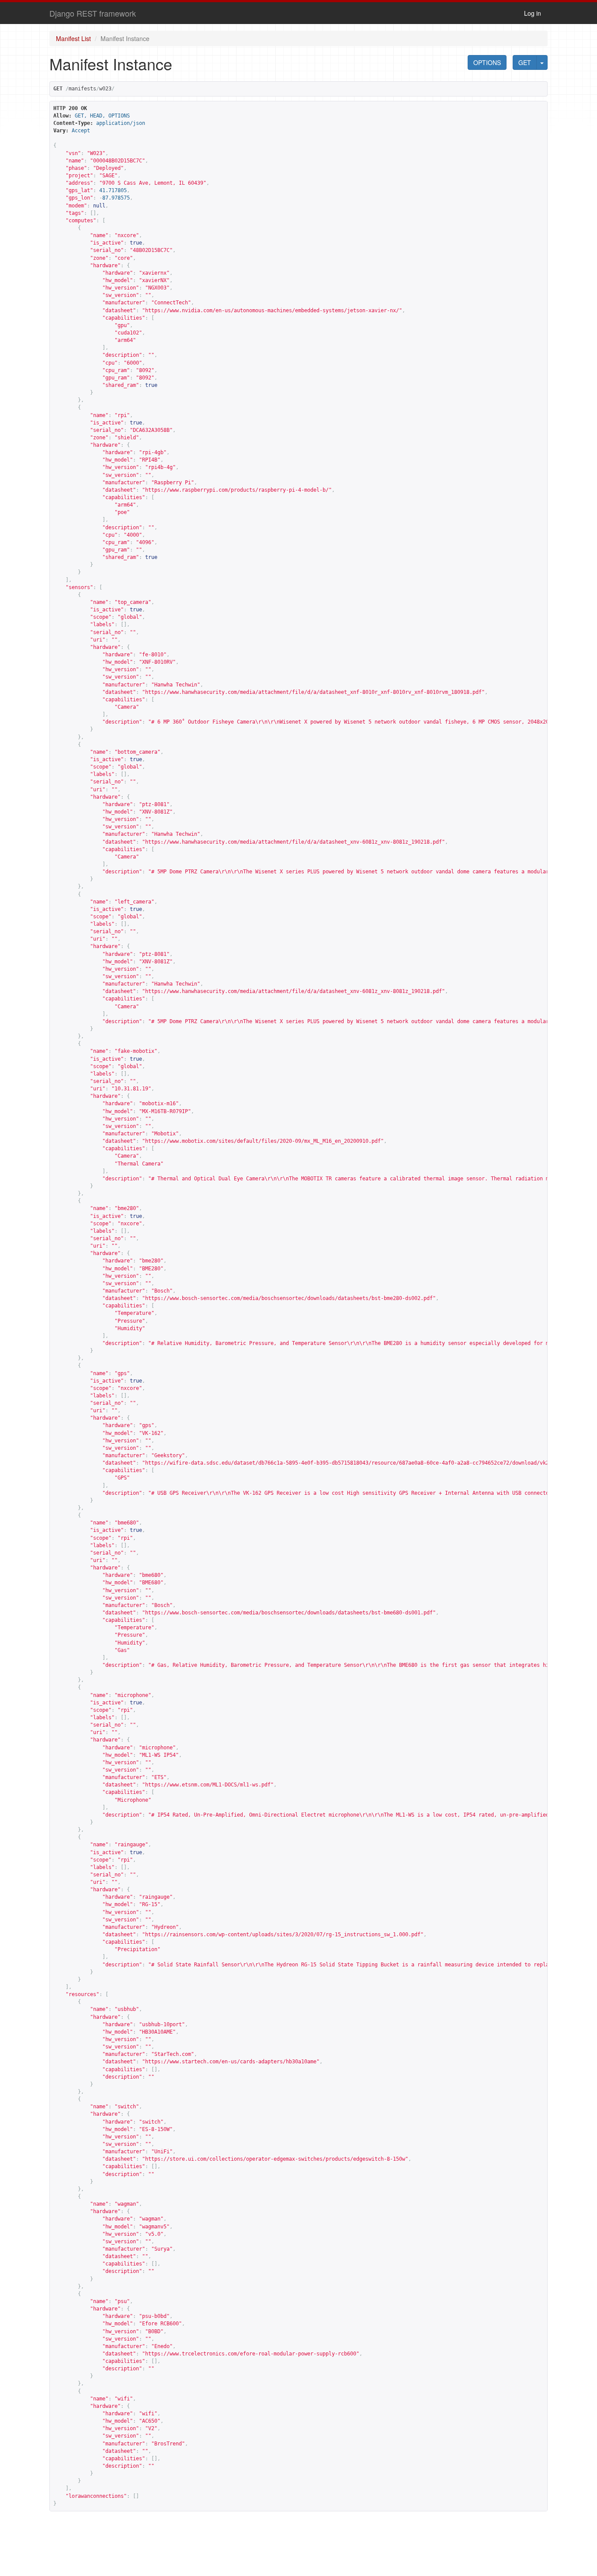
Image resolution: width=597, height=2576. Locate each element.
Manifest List (73, 38)
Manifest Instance (125, 38)
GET (525, 62)
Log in (533, 13)
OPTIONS (487, 62)
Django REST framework (93, 13)
